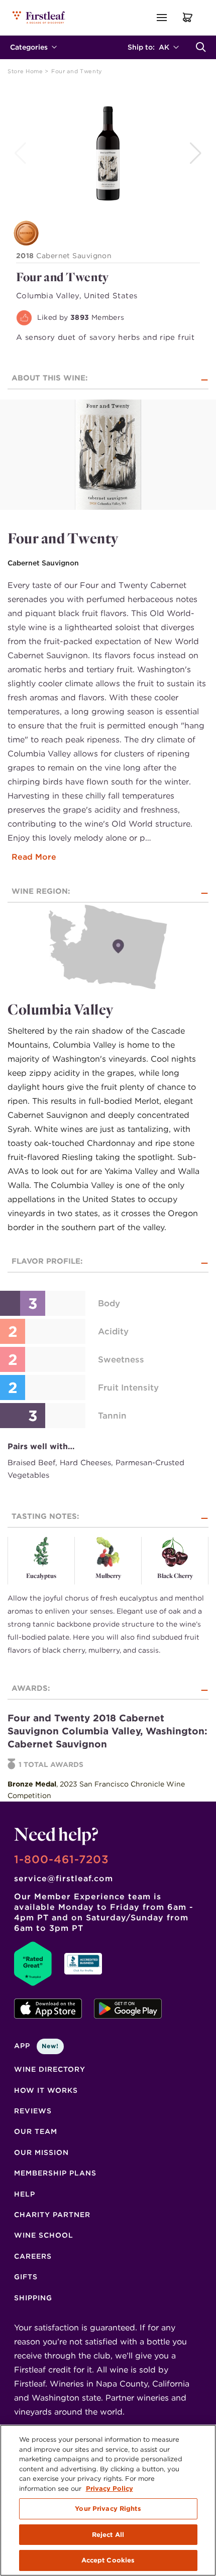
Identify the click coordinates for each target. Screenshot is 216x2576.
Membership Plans (55, 2173)
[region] (108, 2500)
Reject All (108, 2535)
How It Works (46, 2090)
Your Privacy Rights (108, 2509)
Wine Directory (50, 2069)
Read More (34, 857)
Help (25, 2194)
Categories (29, 47)
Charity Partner (52, 2215)
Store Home (26, 71)
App (36, 2046)
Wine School (44, 2235)
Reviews (33, 2111)
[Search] (201, 47)
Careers (33, 2256)
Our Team (36, 2131)
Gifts (26, 2277)
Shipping (33, 2298)
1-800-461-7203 (62, 1859)
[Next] (197, 153)
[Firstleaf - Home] (39, 17)
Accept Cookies (108, 2560)
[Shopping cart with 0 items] (188, 17)
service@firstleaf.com (64, 1878)
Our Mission (41, 2152)
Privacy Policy (110, 2489)
